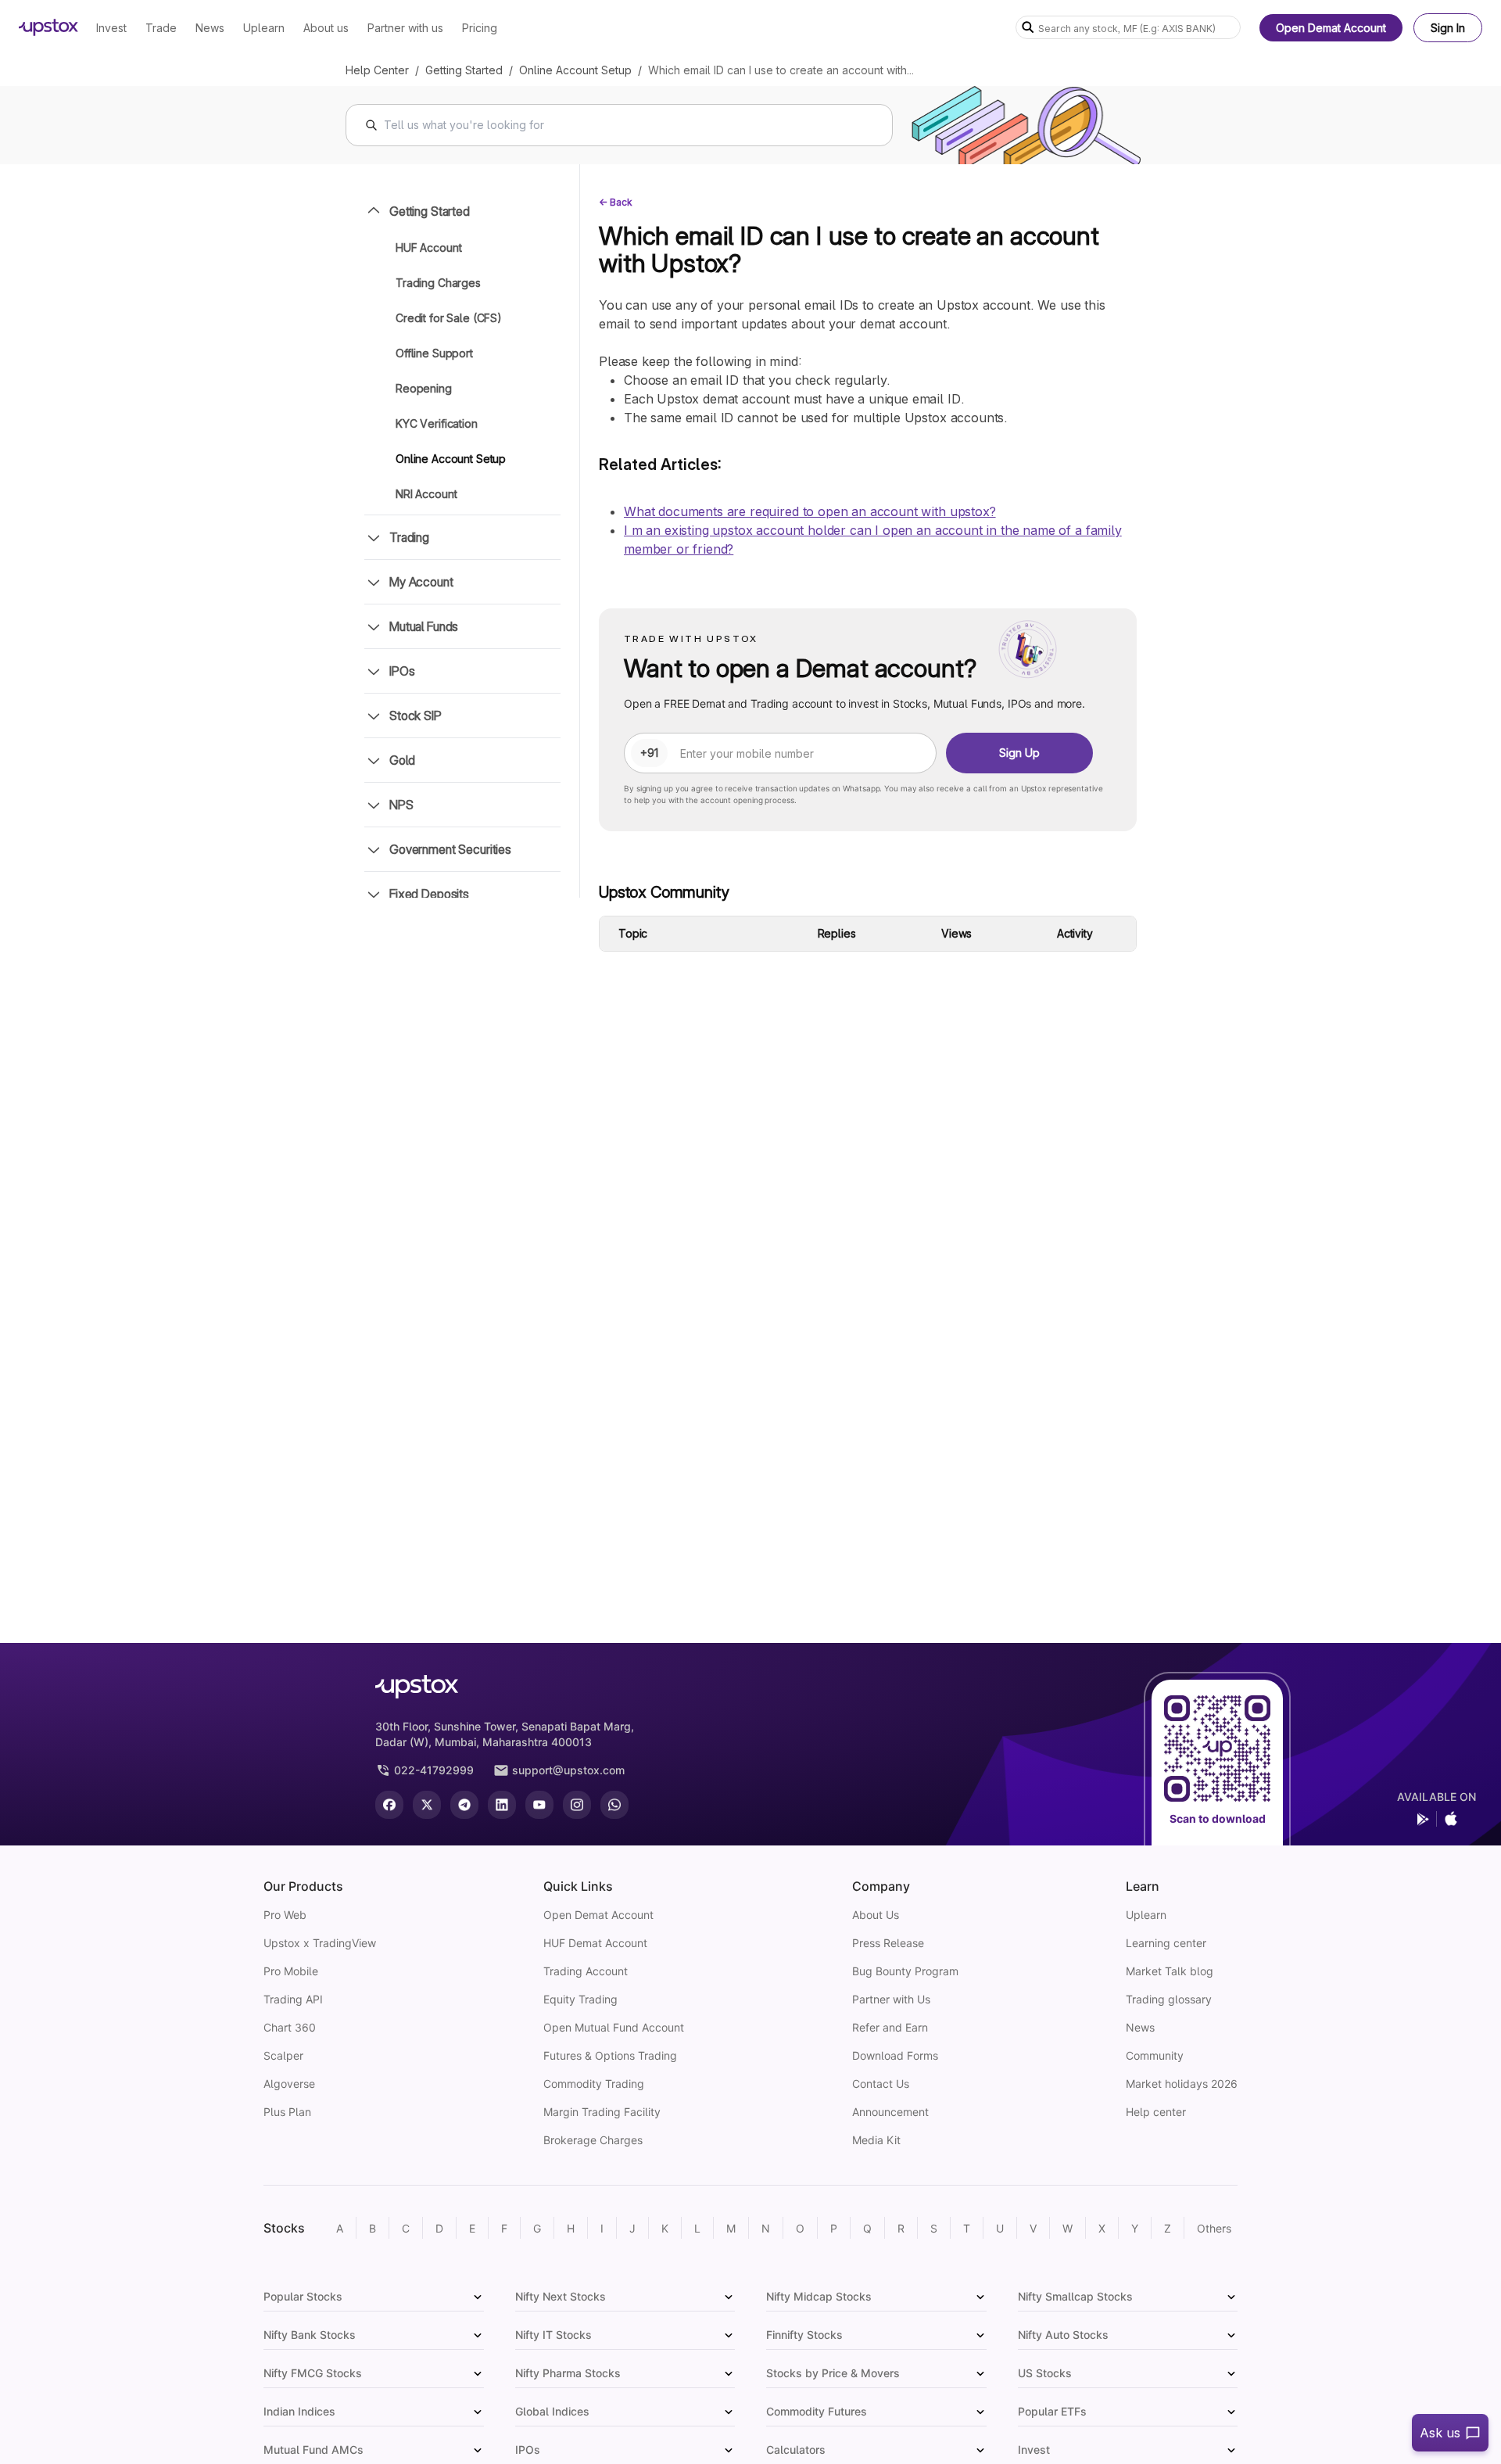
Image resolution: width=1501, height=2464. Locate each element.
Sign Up (1019, 753)
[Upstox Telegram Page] (464, 1805)
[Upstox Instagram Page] (577, 1805)
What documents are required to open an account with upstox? (810, 511)
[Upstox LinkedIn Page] (502, 1805)
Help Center (377, 70)
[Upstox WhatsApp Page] (614, 1805)
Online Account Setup (575, 70)
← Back (616, 202)
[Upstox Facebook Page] (389, 1805)
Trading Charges (438, 283)
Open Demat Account (1331, 28)
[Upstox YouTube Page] (539, 1805)
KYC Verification (437, 423)
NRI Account (426, 494)
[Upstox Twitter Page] (427, 1805)
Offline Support (434, 353)
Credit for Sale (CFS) (449, 318)
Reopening (424, 388)
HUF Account (428, 247)
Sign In (1448, 28)
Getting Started (464, 70)
